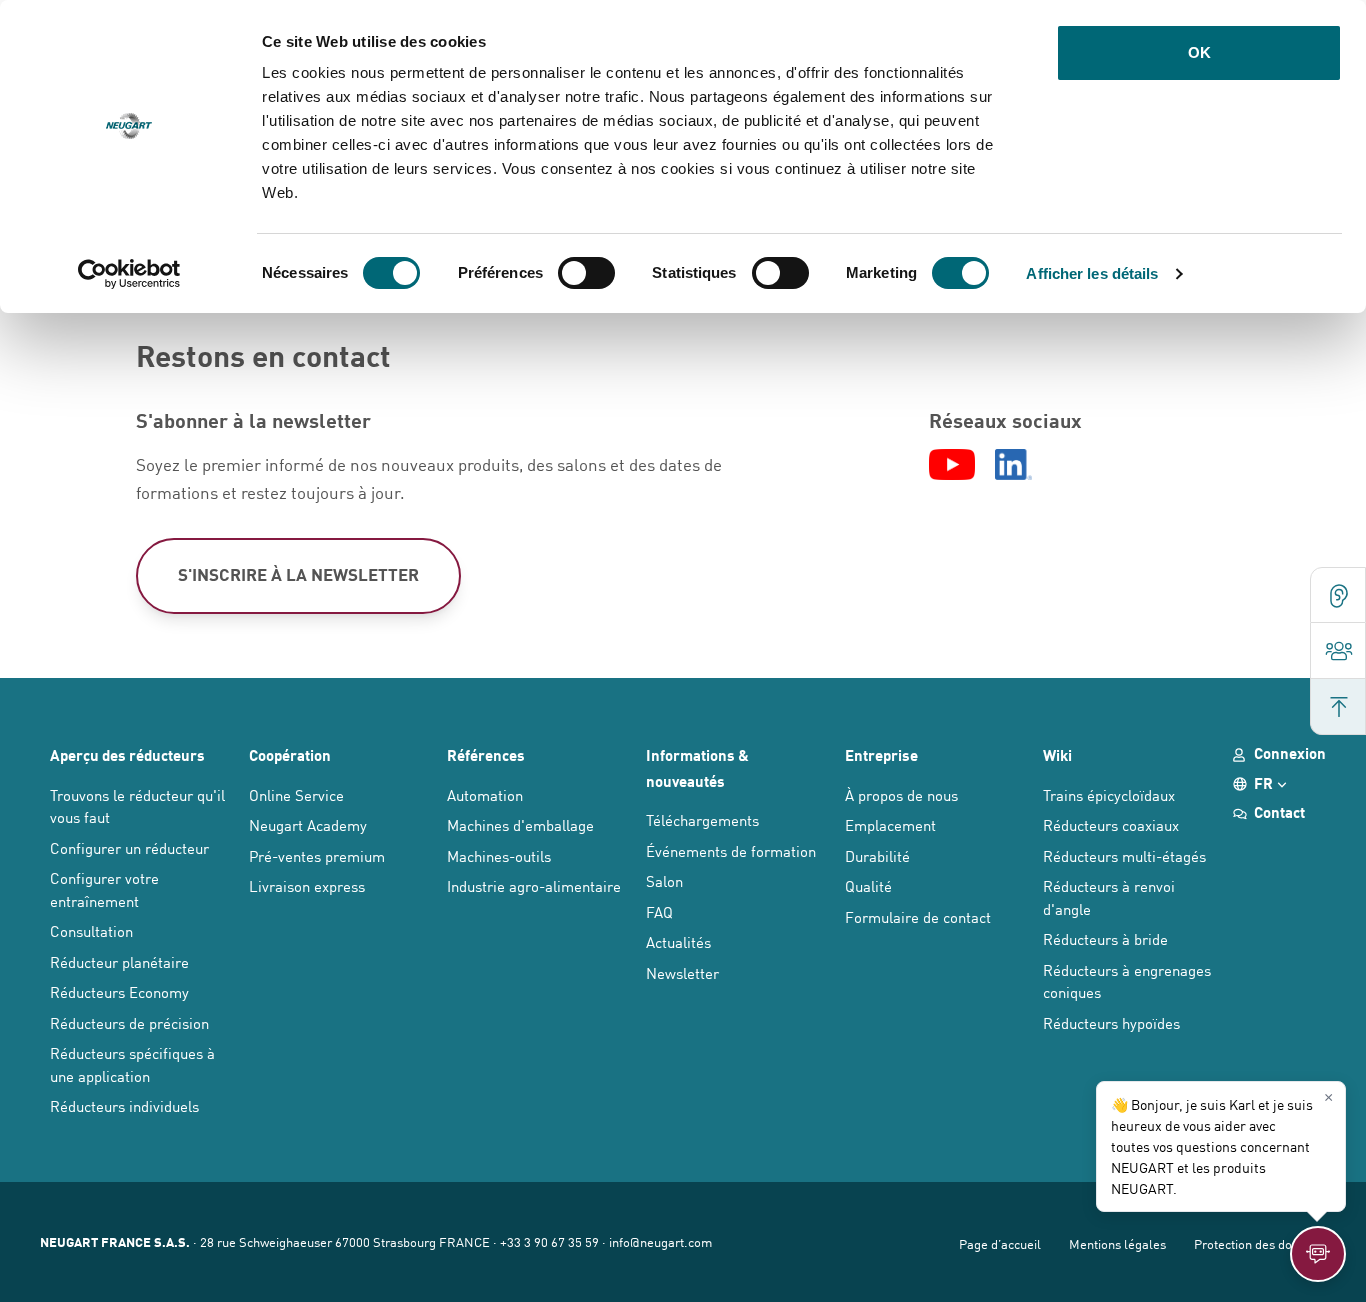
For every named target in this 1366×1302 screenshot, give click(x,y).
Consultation (91, 930)
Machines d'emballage (520, 824)
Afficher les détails (1092, 273)
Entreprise (881, 755)
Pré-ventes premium (317, 855)
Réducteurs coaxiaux (1111, 824)
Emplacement (890, 824)
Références (486, 755)
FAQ (659, 911)
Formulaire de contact (918, 916)
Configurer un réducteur (129, 847)
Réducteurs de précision (129, 1022)
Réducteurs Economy (119, 991)
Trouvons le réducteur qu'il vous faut (137, 806)
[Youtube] (951, 465)
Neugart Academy (308, 824)
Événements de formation (731, 850)
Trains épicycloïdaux (1109, 794)
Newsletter (682, 972)
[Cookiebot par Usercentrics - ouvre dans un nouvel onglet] (129, 274)
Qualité (868, 885)
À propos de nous (901, 794)
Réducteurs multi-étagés (1124, 855)
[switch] (586, 273)
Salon (664, 880)
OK (1199, 52)
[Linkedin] (1014, 465)
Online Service (296, 794)
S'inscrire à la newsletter (298, 574)
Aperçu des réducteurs (127, 755)
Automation (485, 794)
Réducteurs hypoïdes (1111, 1022)
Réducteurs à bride (1105, 938)
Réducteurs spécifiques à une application (132, 1064)
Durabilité (877, 855)
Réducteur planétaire (119, 961)
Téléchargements (702, 819)
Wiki (1057, 755)
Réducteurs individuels (124, 1105)
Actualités (678, 941)
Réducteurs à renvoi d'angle (1109, 897)
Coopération (290, 755)
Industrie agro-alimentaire (534, 885)
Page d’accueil (1000, 1243)
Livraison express (307, 885)
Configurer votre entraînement (104, 889)
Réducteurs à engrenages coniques (1127, 981)
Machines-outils (499, 855)
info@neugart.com (660, 1241)
